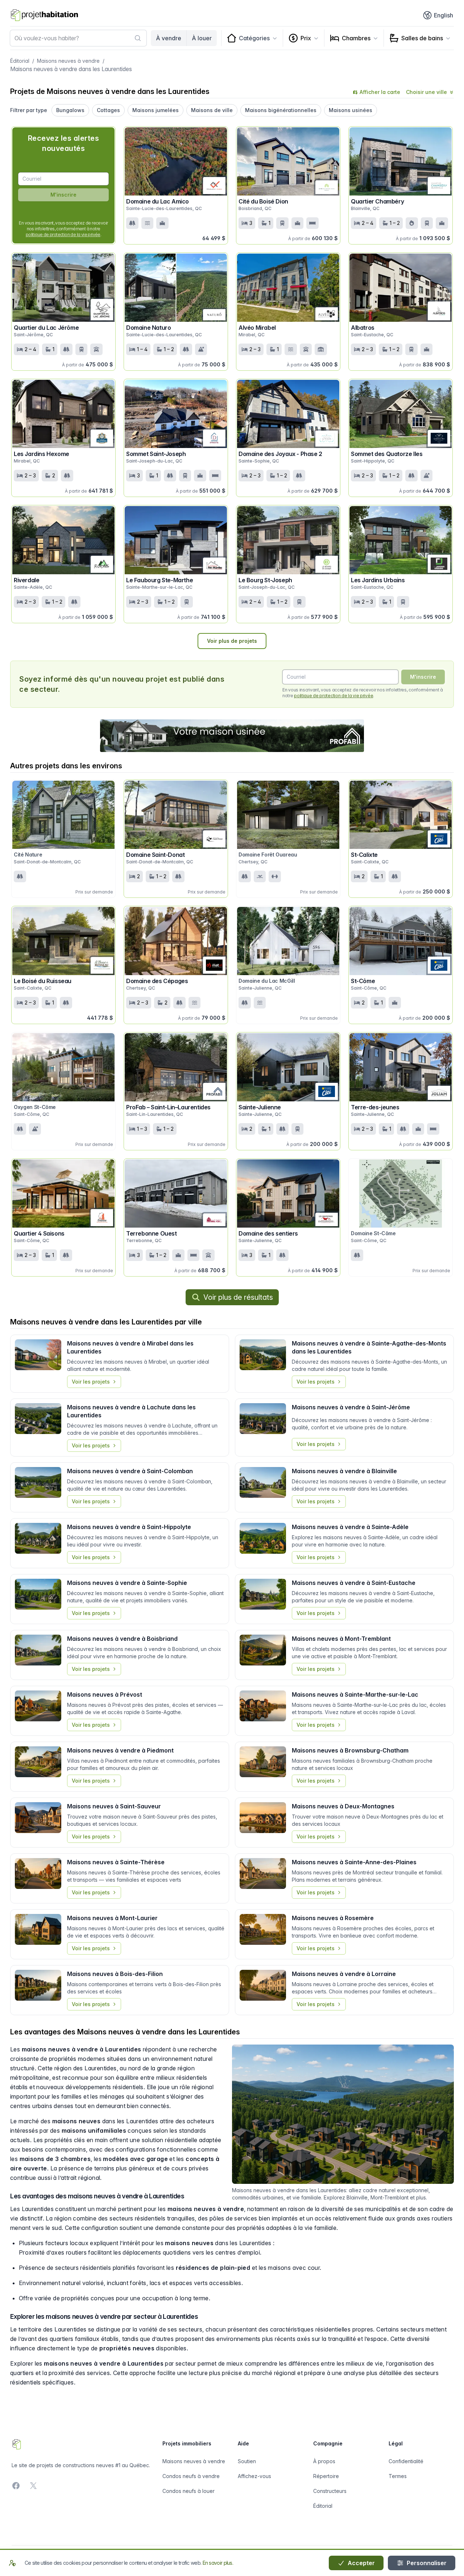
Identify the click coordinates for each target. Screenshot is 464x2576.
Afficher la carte (380, 92)
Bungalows (70, 110)
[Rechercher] (138, 38)
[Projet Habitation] (44, 15)
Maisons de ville (212, 110)
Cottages (108, 110)
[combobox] (78, 38)
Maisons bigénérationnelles (281, 110)
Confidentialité (406, 2461)
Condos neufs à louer (188, 2491)
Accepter (361, 2563)
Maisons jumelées (156, 110)
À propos (324, 2461)
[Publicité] (232, 736)
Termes (398, 2476)
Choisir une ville (426, 92)
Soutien (247, 2461)
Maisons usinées (351, 110)
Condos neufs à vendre (191, 2476)
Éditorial (20, 61)
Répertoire (326, 2476)
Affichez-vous (254, 2476)
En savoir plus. (218, 2563)
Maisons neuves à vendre (68, 61)
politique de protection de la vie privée (63, 235)
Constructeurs (330, 2491)
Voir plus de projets (232, 641)
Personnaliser (426, 2563)
